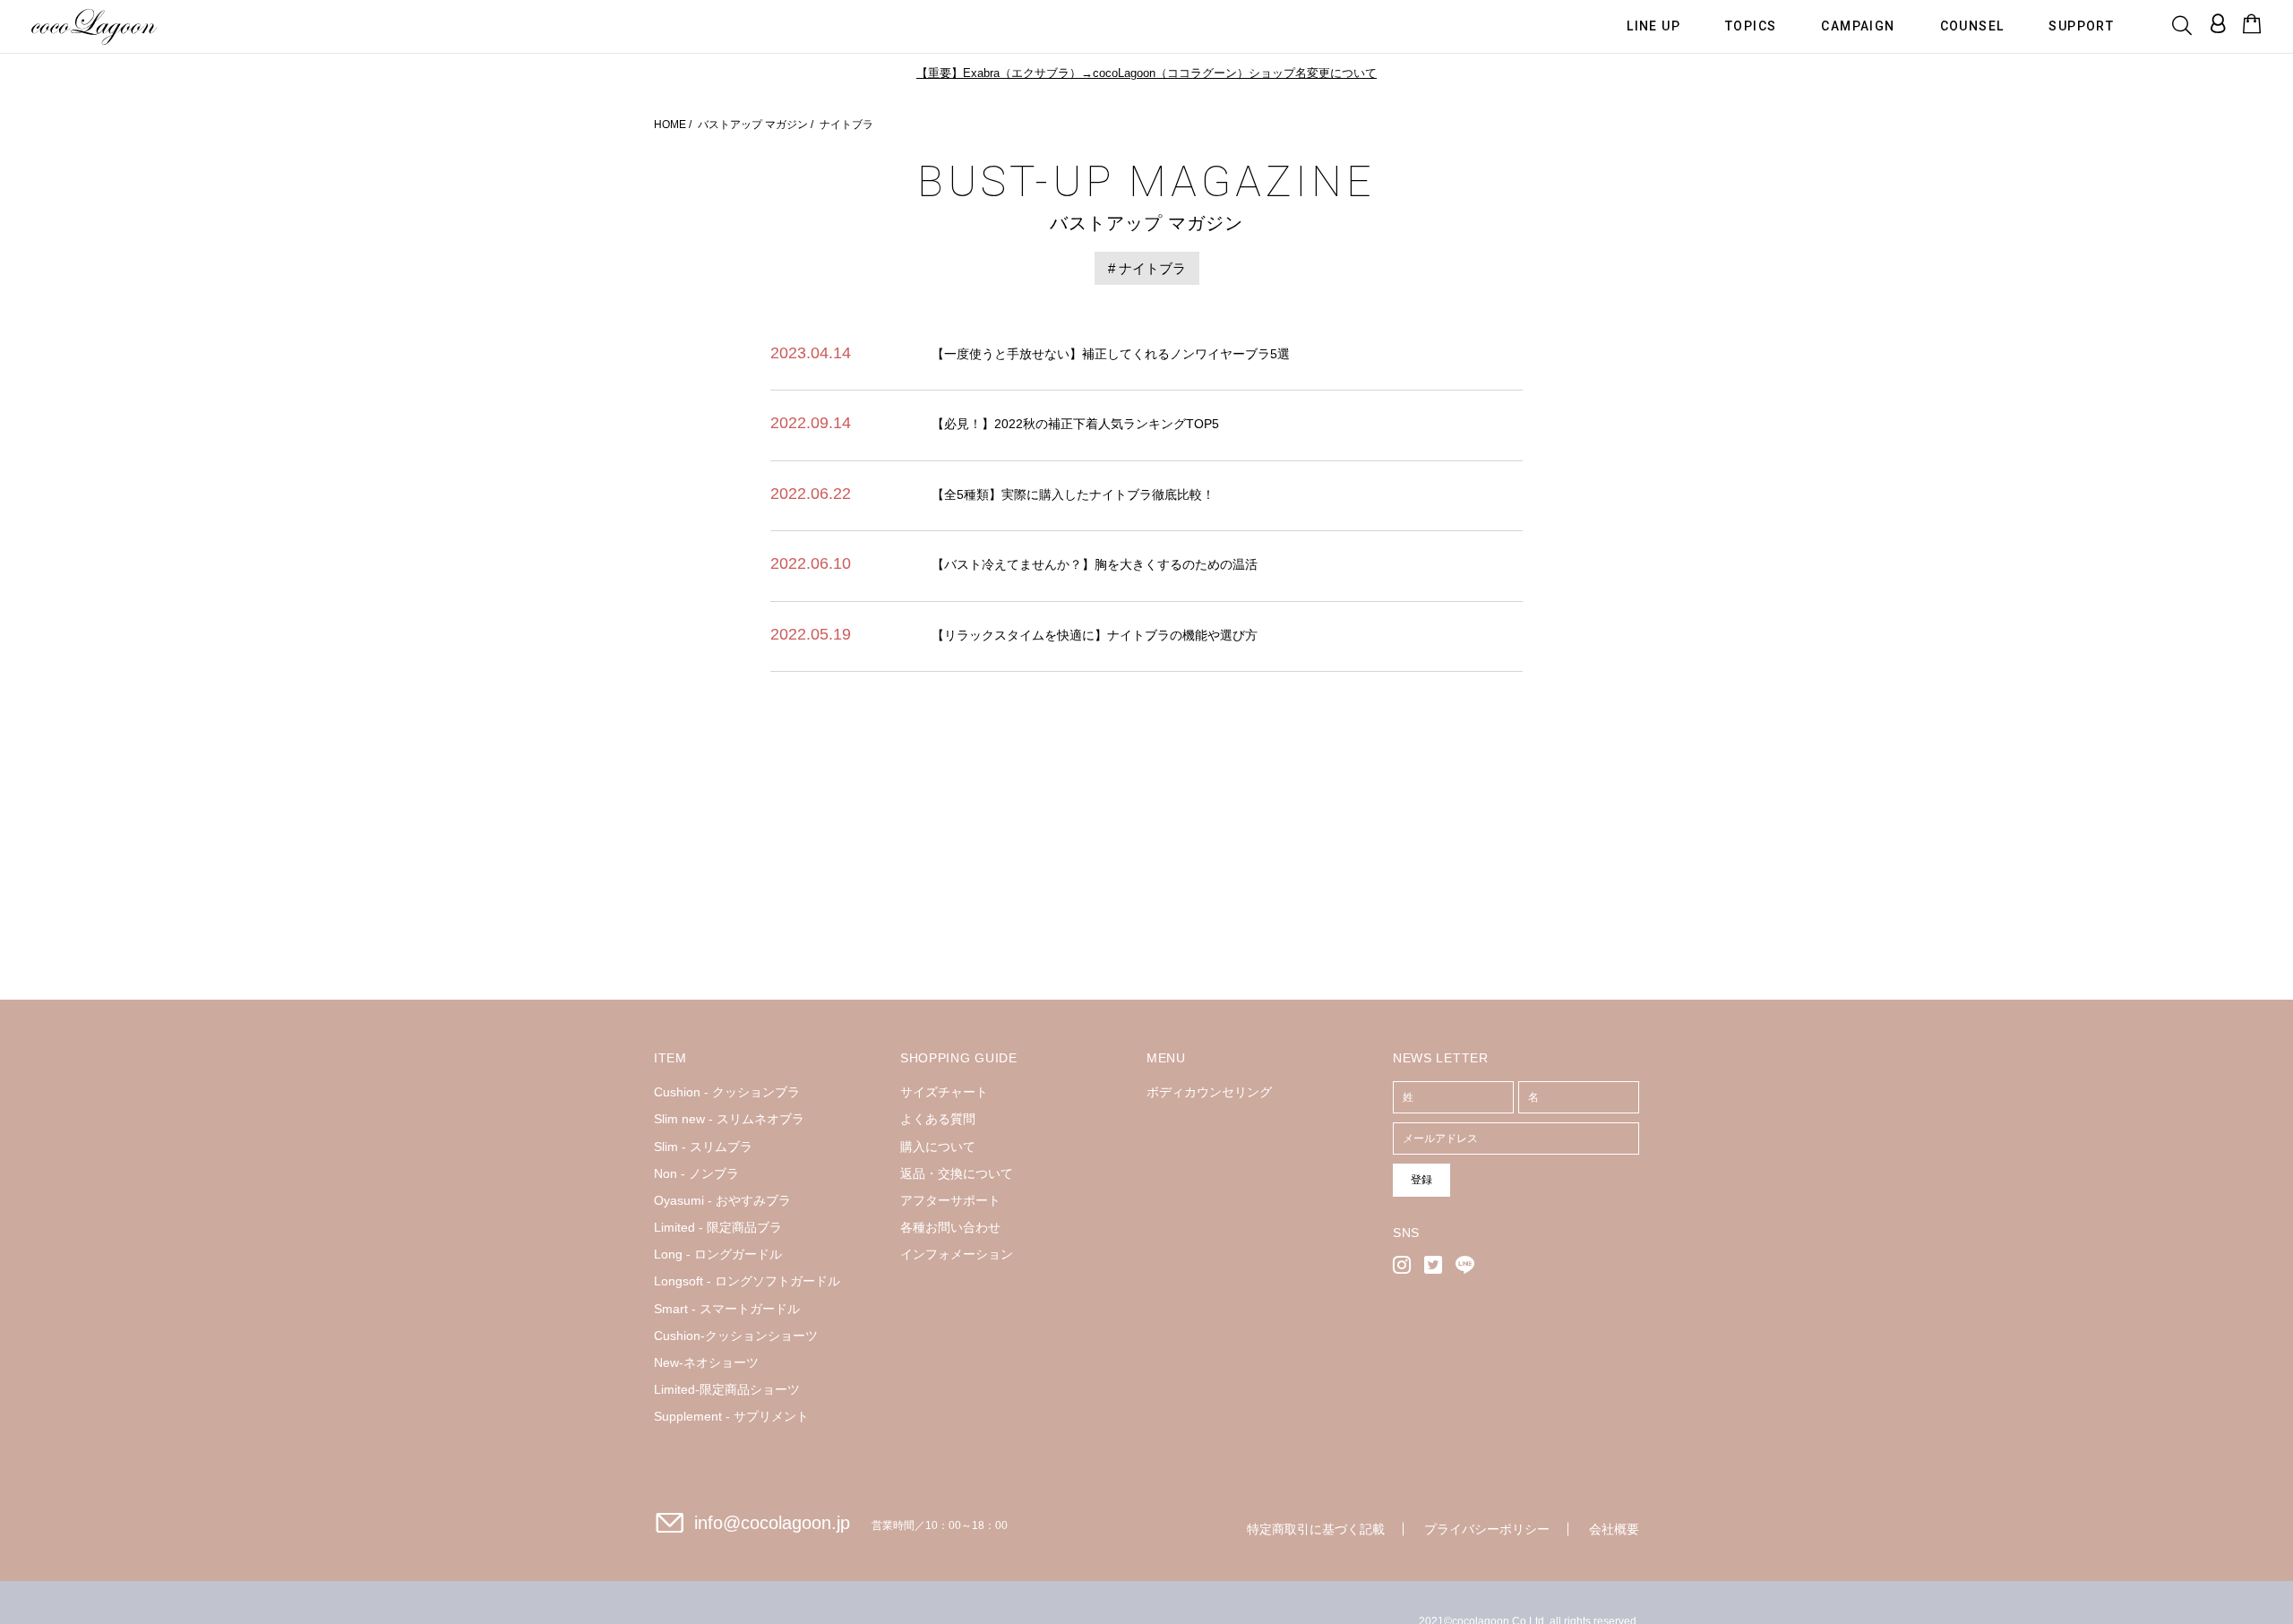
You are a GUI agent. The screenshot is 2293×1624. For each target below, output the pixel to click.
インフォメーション (957, 1254)
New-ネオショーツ (706, 1362)
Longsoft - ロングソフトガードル (747, 1281)
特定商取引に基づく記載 (1316, 1529)
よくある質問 (938, 1119)
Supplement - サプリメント (731, 1416)
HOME (670, 125)
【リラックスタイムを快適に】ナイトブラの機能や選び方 (1095, 635)
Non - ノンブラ (696, 1173)
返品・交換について (957, 1173)
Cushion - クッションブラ (727, 1092)
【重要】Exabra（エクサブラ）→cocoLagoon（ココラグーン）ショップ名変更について (1146, 73)
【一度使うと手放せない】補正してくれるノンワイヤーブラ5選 (1111, 354)
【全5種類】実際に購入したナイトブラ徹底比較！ (1073, 494)
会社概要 (1614, 1529)
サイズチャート (944, 1092)
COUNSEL (1972, 25)
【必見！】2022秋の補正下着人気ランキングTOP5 (1075, 424)
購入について (938, 1147)
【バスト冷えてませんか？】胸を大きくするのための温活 (1095, 564)
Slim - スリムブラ (703, 1147)
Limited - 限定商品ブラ (718, 1227)
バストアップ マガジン (753, 125)
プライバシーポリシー (1487, 1529)
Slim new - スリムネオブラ (729, 1119)
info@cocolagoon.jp (772, 1523)
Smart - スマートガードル (727, 1309)
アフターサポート (950, 1200)
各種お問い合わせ (950, 1227)
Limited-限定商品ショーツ (727, 1389)
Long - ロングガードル (718, 1254)
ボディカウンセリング (1209, 1092)
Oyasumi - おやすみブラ (722, 1200)
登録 (1421, 1180)
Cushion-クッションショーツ (736, 1336)
